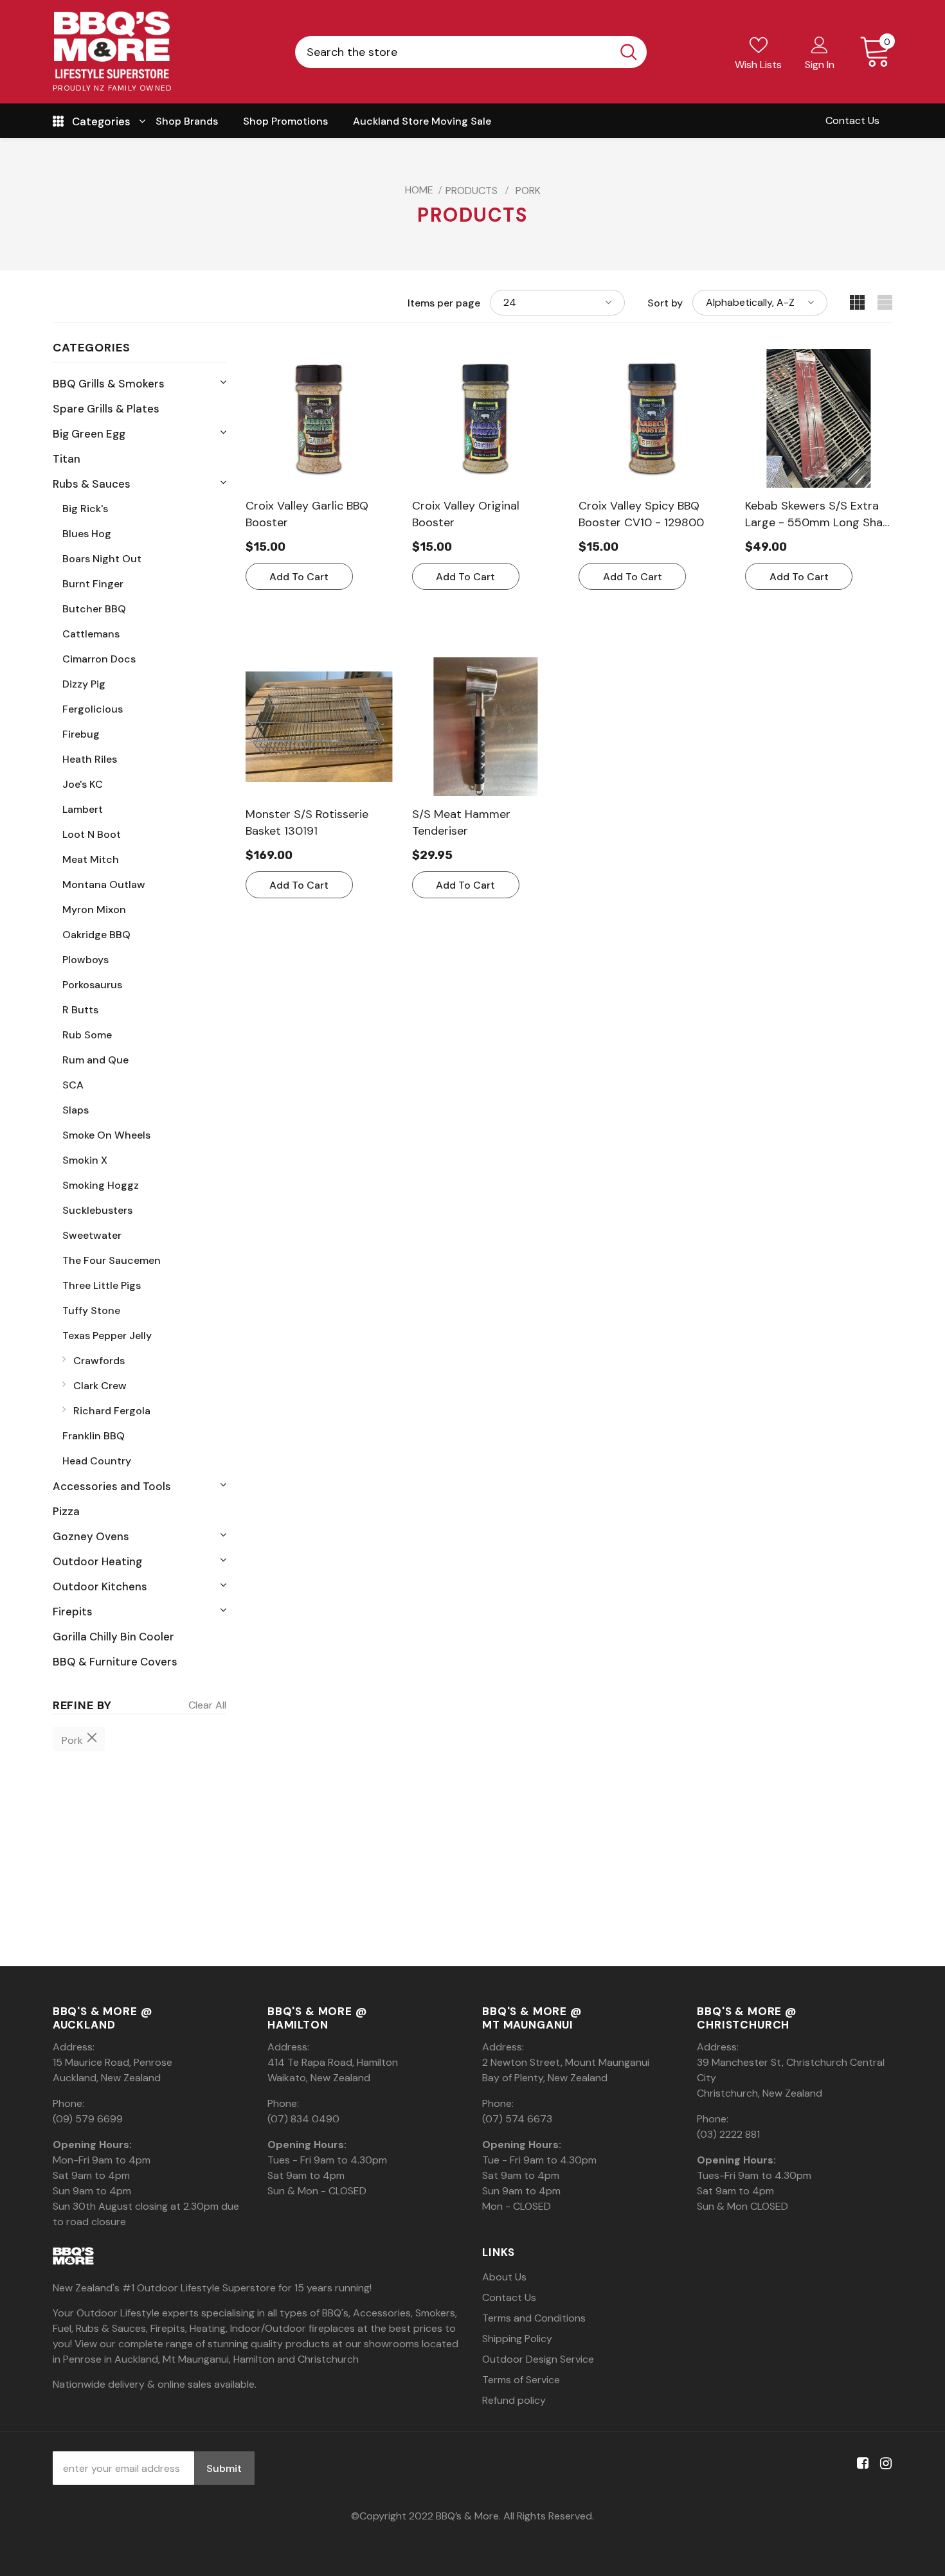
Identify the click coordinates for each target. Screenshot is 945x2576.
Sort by (665, 303)
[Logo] (113, 45)
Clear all (207, 1705)
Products (472, 191)
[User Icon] (820, 44)
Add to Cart (299, 577)
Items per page (444, 303)
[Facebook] (860, 2463)
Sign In (820, 65)
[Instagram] (884, 2463)
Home (419, 190)
